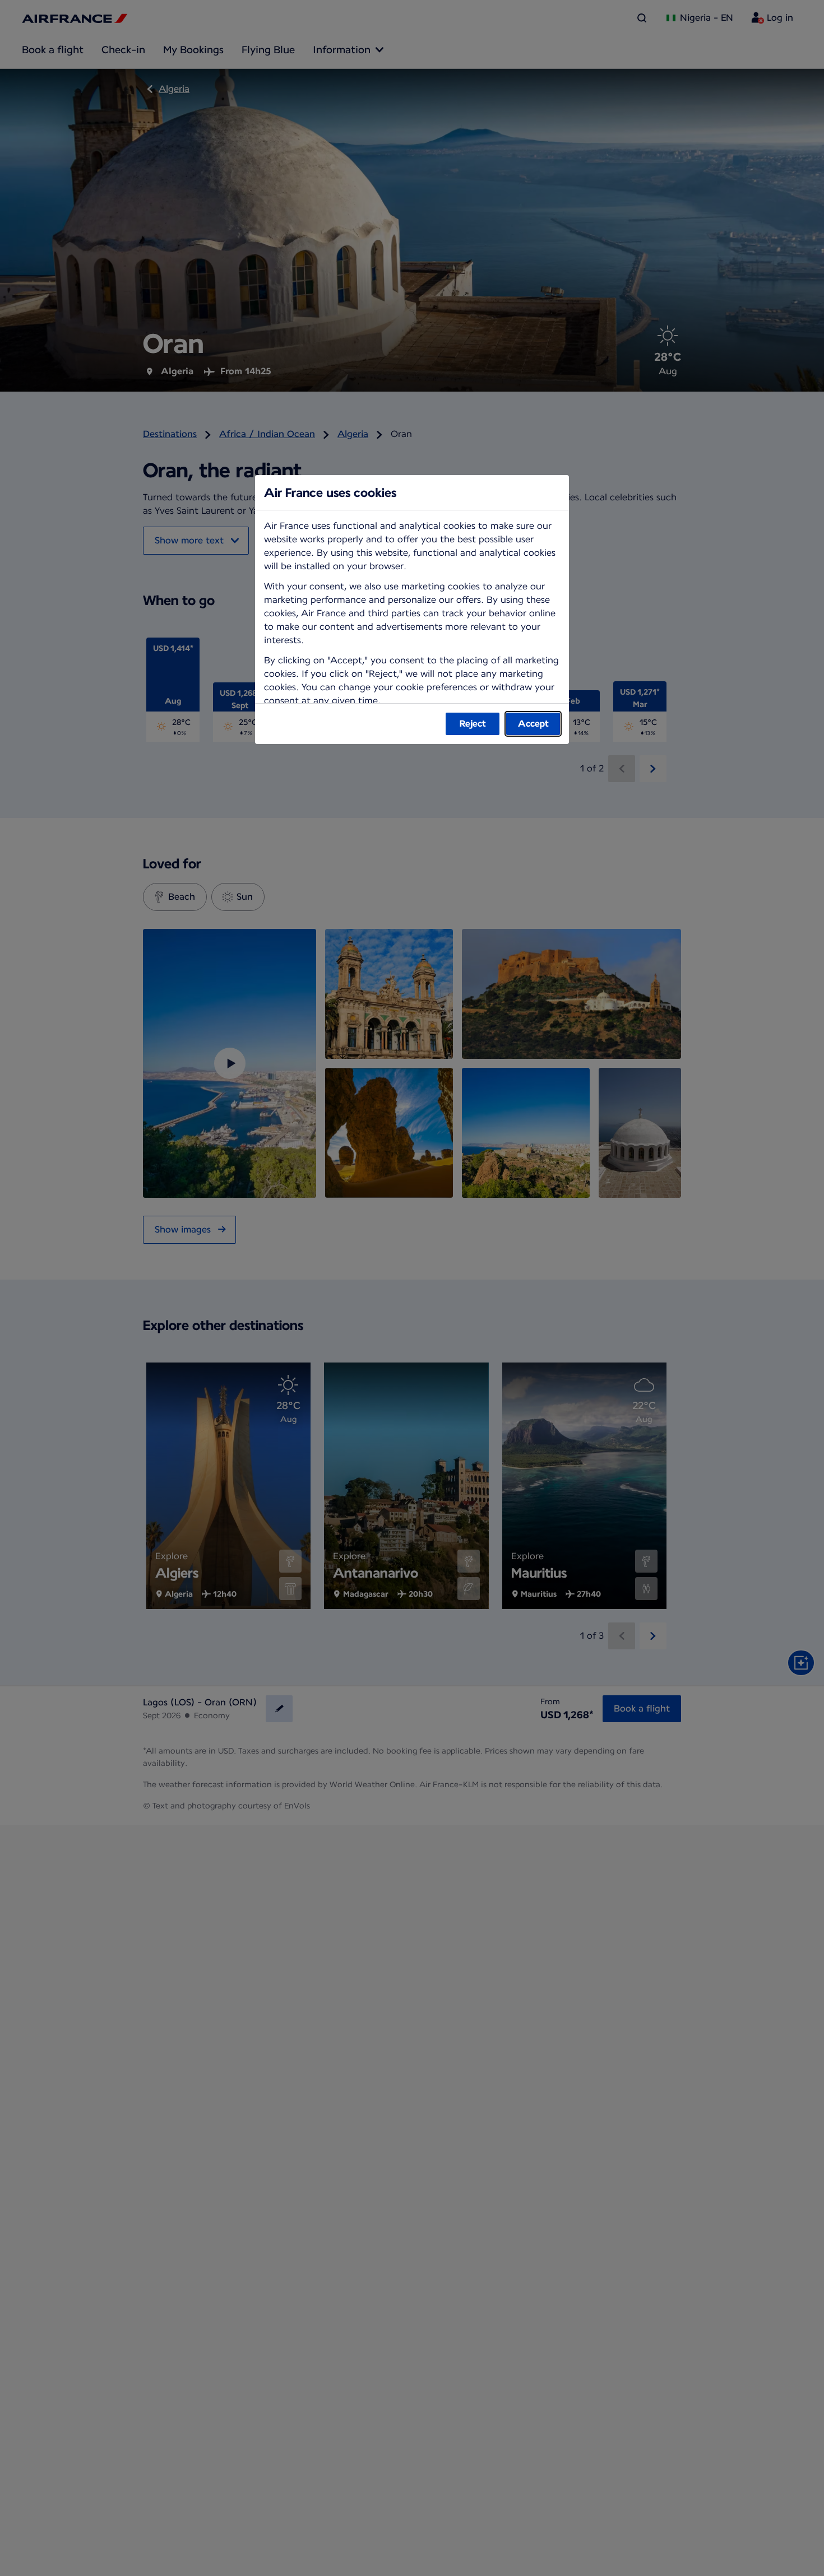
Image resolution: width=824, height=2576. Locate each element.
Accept (533, 724)
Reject (473, 724)
